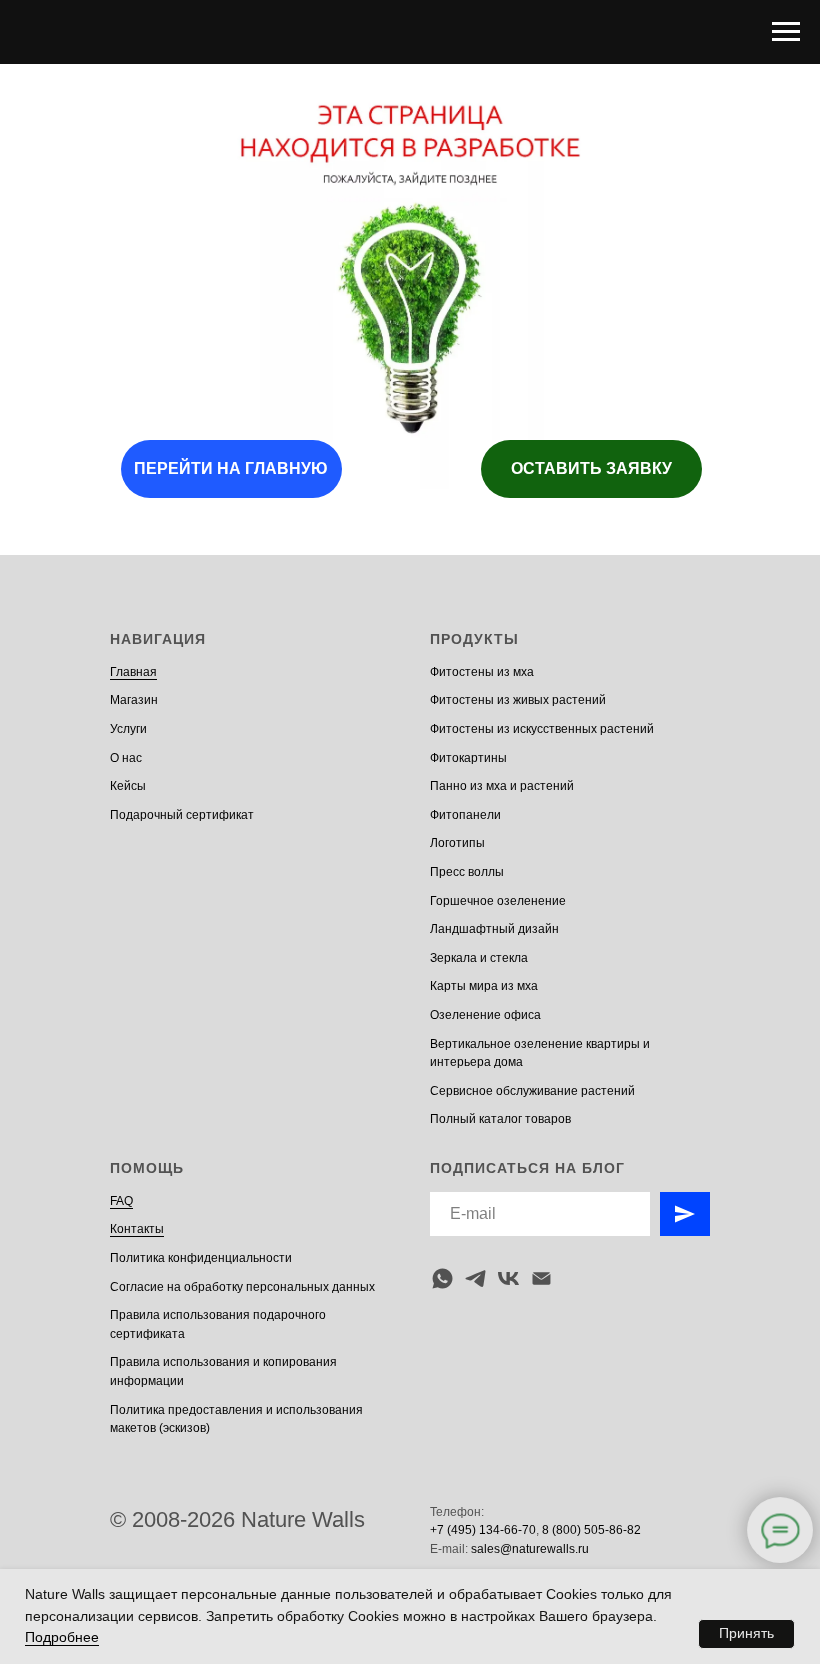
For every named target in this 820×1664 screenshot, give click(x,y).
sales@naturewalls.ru (530, 1549)
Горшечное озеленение (498, 901)
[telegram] (475, 1278)
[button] (591, 469)
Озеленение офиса (485, 1015)
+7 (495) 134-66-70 (483, 1530)
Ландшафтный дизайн (494, 929)
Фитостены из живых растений (518, 700)
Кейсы (128, 786)
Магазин (134, 700)
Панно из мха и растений (502, 786)
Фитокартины (468, 758)
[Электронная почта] (541, 1278)
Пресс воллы (467, 872)
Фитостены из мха (482, 672)
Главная (133, 672)
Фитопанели (465, 815)
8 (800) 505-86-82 (591, 1530)
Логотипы (457, 843)
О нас (126, 758)
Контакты (137, 1229)
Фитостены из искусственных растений (542, 729)
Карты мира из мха (484, 986)
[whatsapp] (442, 1278)
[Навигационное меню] (786, 32)
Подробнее (62, 1637)
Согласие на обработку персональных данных (242, 1287)
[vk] (508, 1278)
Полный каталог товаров (500, 1119)
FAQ (121, 1201)
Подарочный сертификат (182, 815)
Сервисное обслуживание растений (532, 1091)
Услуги (128, 729)
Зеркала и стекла (479, 958)
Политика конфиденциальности (201, 1258)
